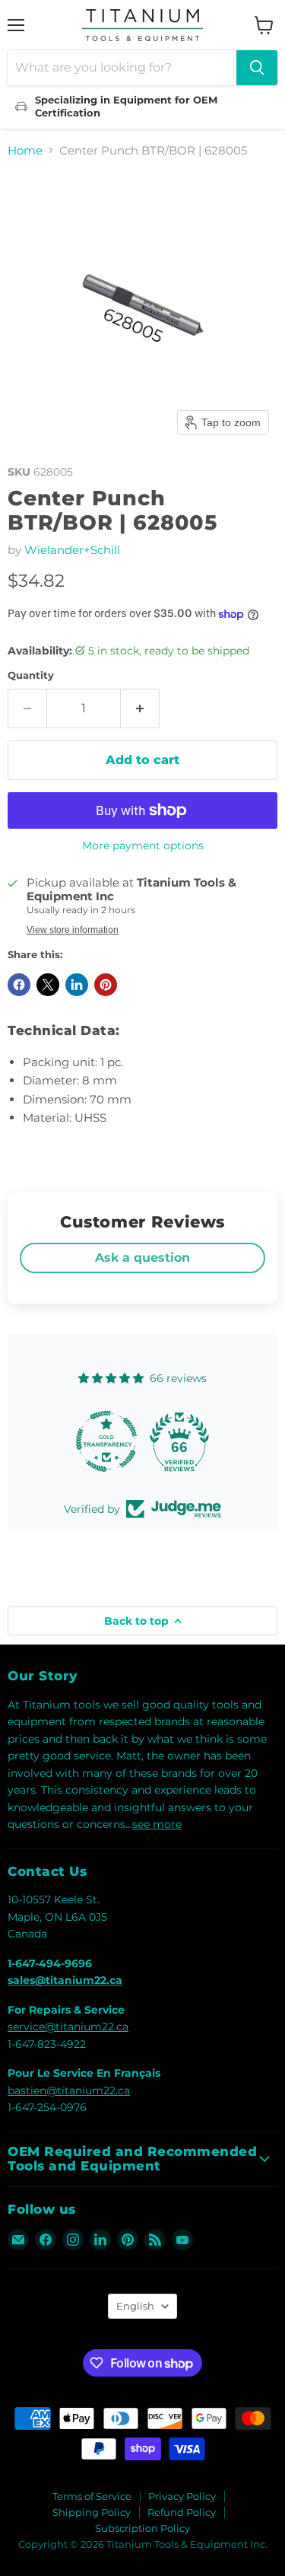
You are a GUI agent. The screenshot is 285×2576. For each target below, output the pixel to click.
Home (25, 150)
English (135, 2306)
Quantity (31, 675)
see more (157, 1824)
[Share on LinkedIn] (77, 985)
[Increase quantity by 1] (140, 708)
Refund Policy (182, 2512)
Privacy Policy (182, 2496)
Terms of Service (92, 2496)
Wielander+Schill (72, 550)
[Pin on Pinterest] (106, 985)
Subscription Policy (142, 2528)
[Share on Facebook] (19, 985)
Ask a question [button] (142, 1258)
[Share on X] (48, 985)
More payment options (143, 845)
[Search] (257, 68)
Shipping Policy (92, 2512)
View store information (73, 930)
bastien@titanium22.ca (69, 2090)
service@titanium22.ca (68, 2027)
